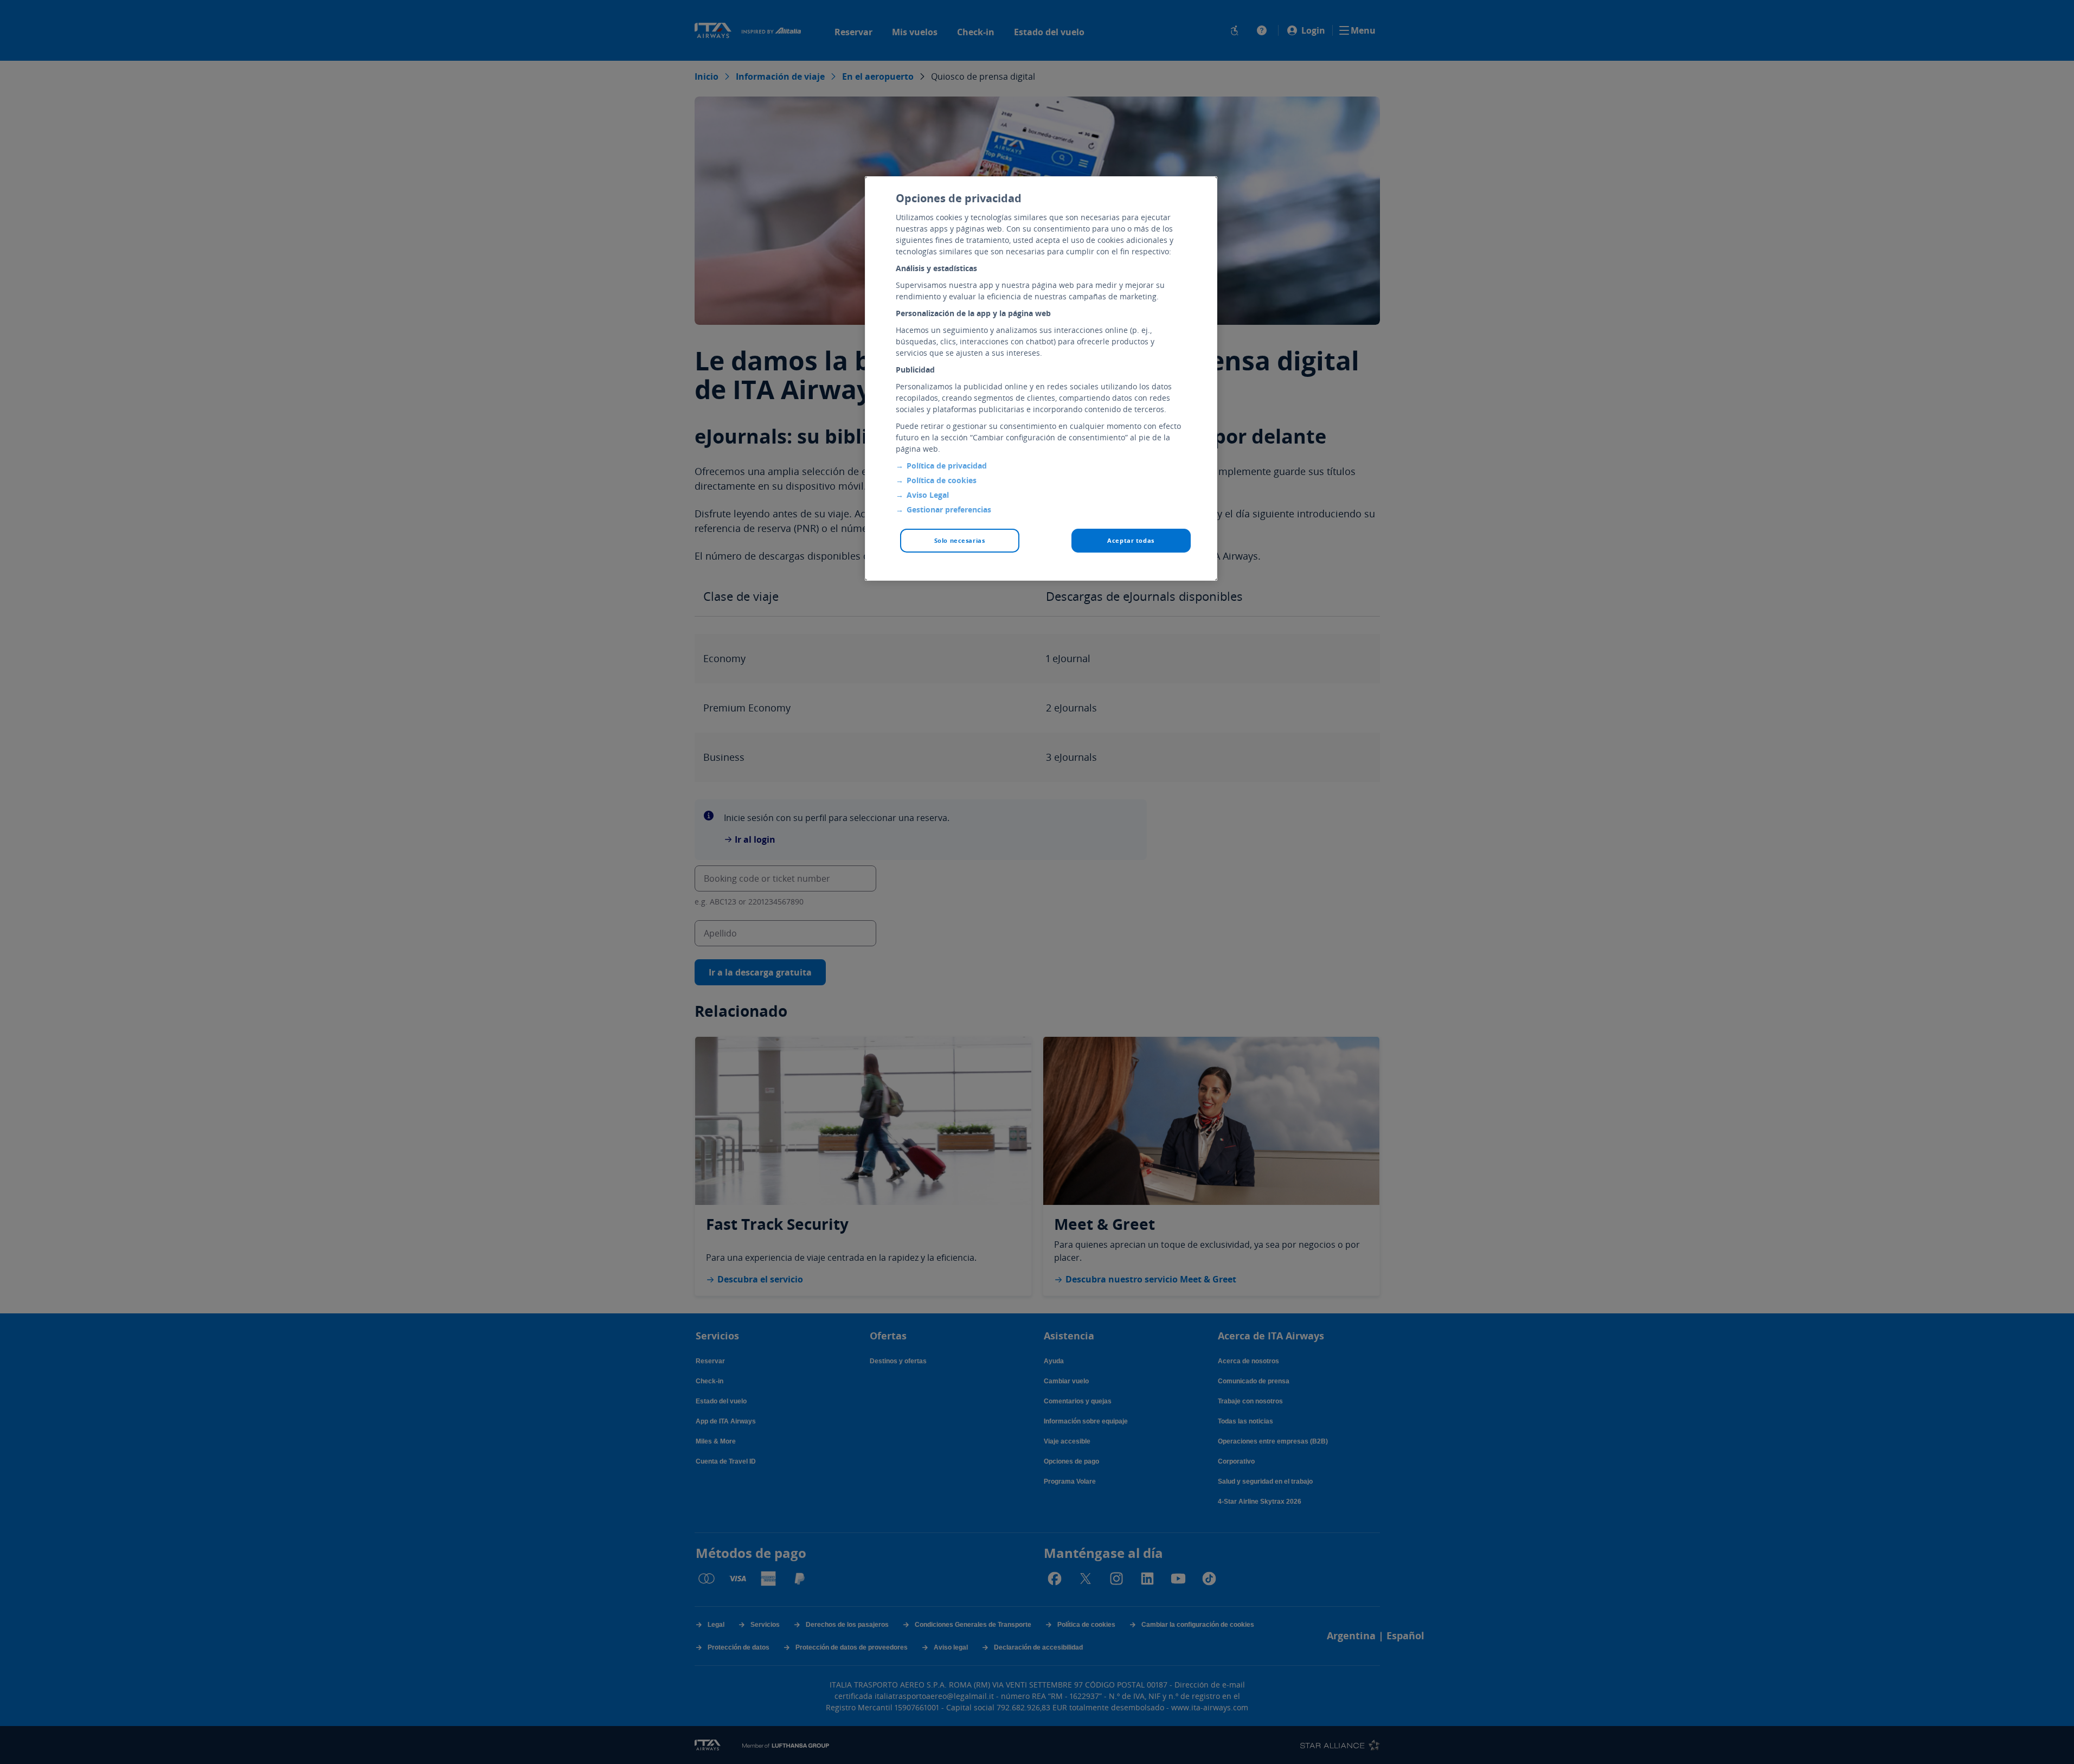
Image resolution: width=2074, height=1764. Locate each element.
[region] (1041, 379)
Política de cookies (942, 480)
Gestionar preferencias (949, 509)
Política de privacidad (947, 466)
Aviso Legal (928, 495)
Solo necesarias (960, 540)
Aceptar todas (1131, 540)
